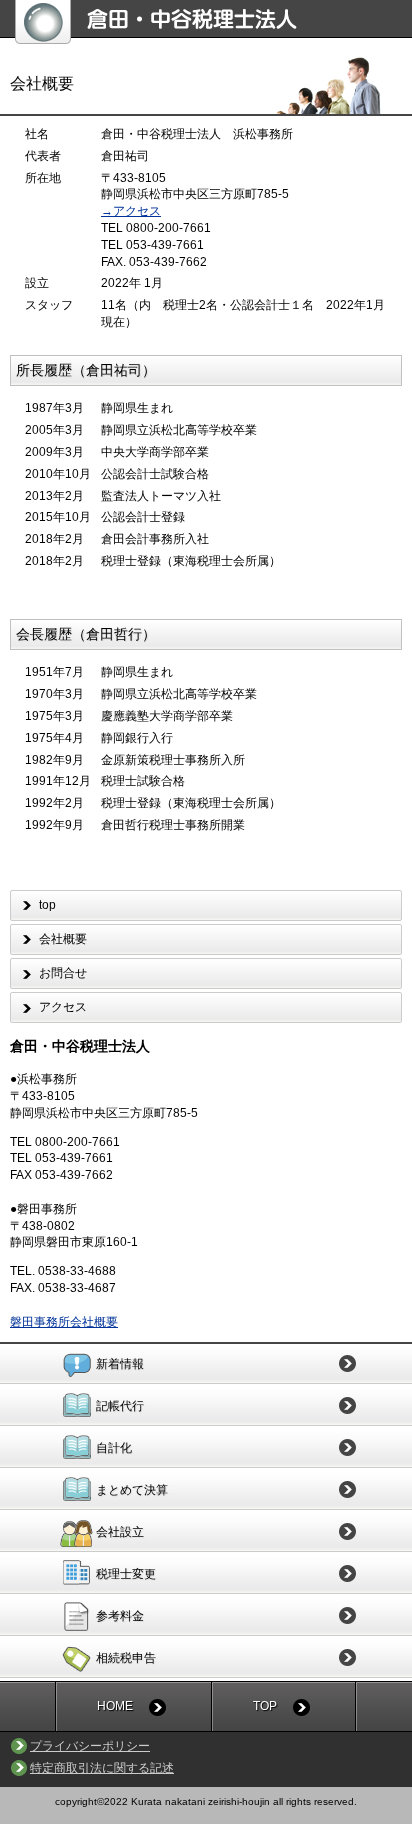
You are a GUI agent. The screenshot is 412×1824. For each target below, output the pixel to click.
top (47, 905)
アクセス (63, 1007)
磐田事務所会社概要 (64, 1322)
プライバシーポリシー (90, 1746)
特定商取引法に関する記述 (102, 1768)
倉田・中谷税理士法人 (213, 22)
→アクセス (131, 211)
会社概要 (63, 939)
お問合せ (63, 973)
